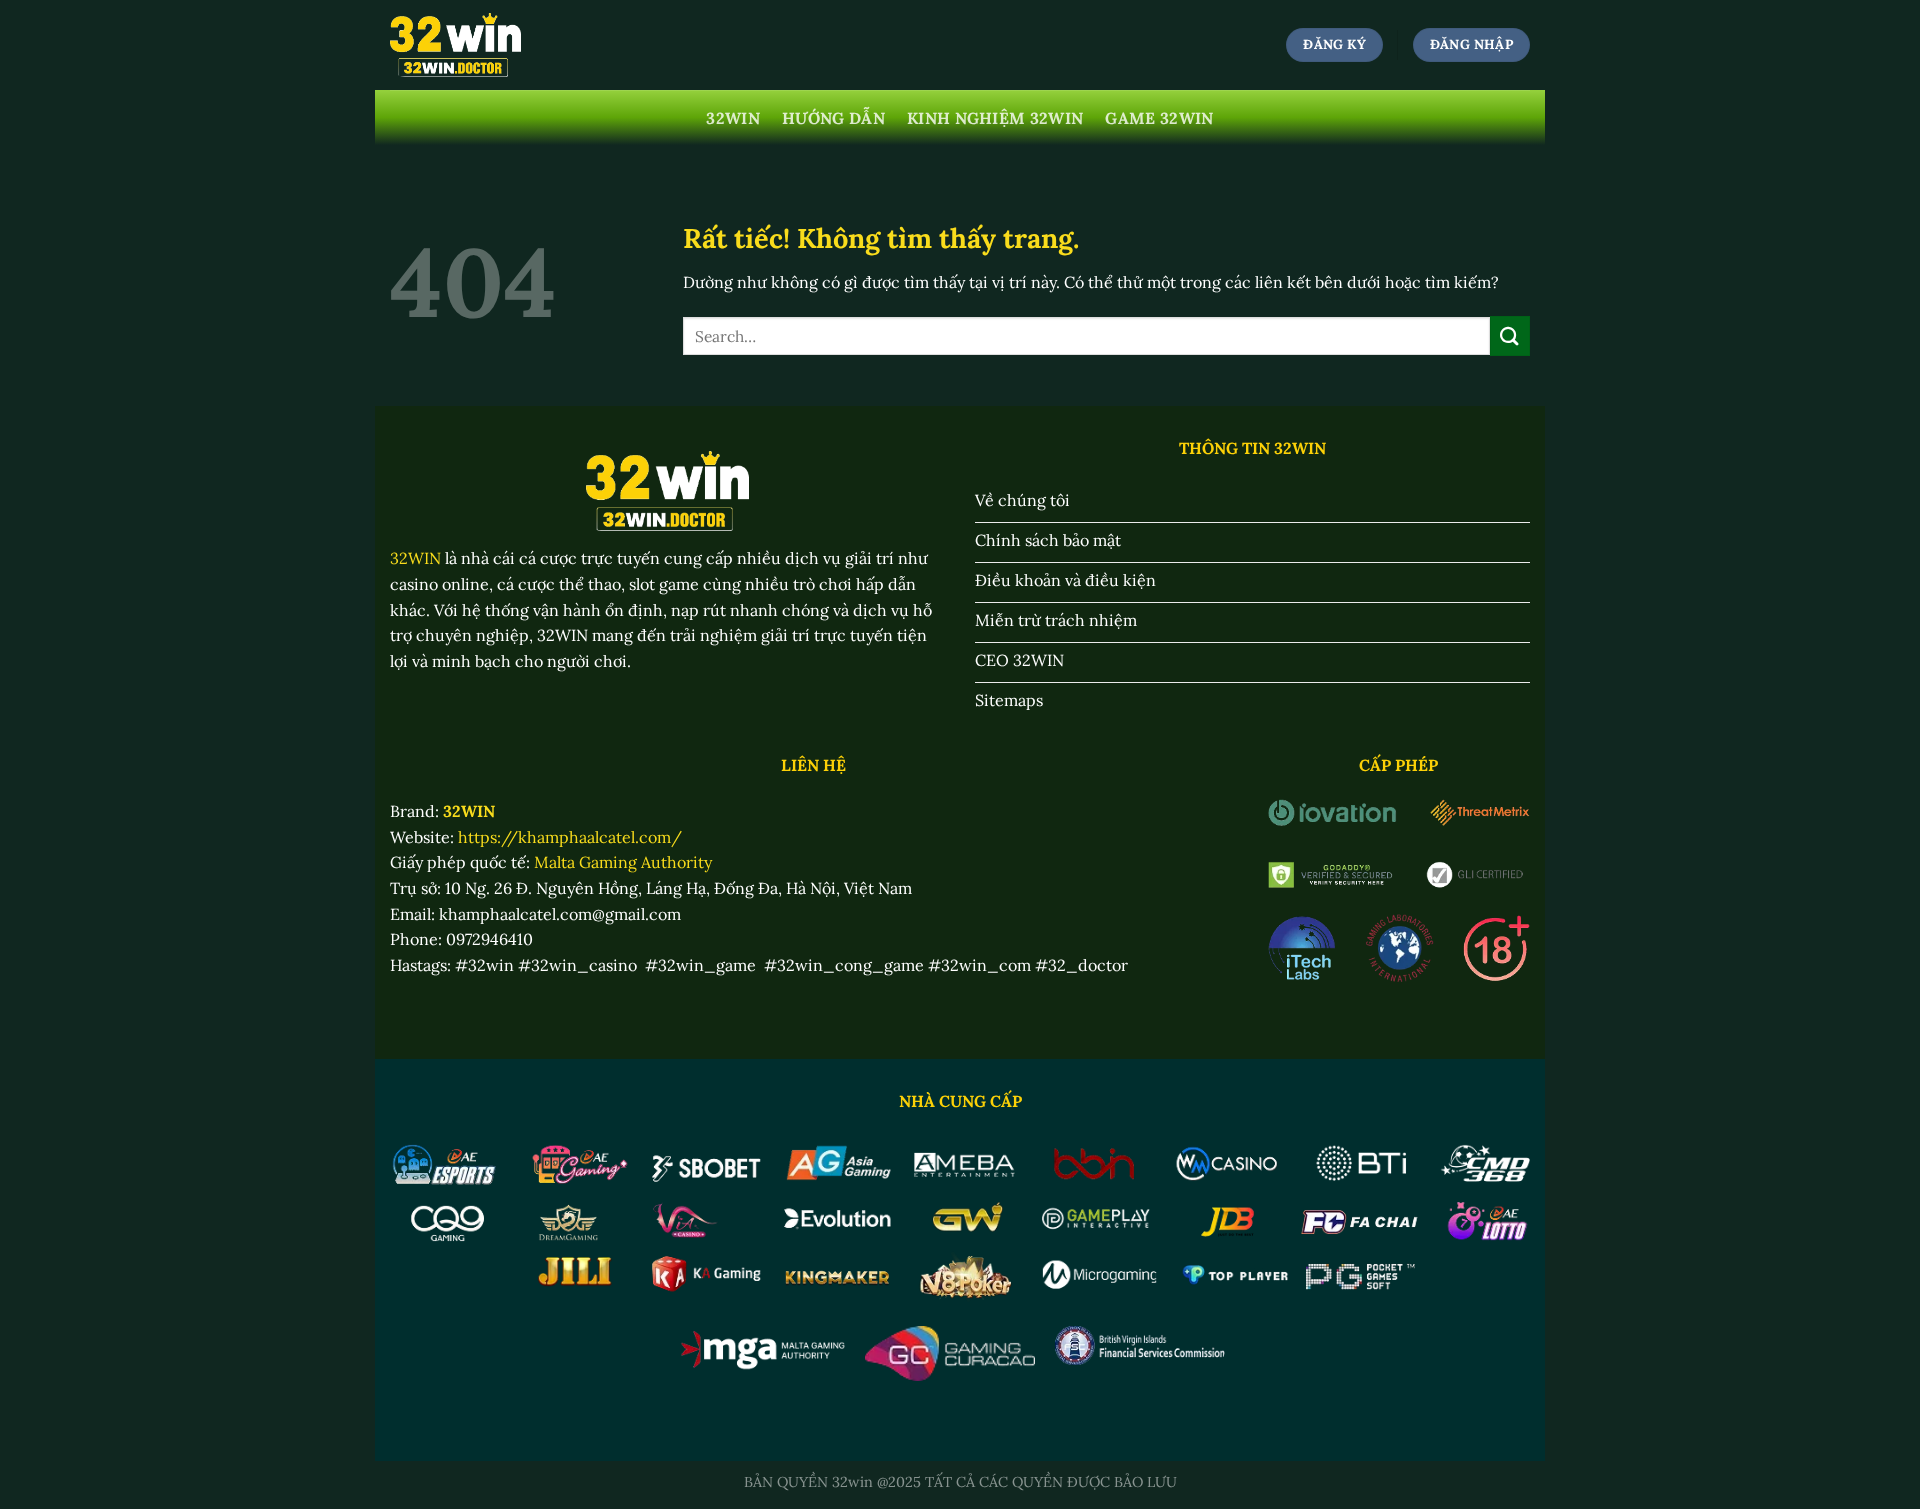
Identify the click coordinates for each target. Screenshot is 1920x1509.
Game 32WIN (1159, 118)
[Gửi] (1510, 335)
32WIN (733, 118)
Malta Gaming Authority (623, 862)
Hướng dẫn (833, 118)
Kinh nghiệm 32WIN (995, 118)
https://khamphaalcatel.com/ (570, 837)
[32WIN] (455, 45)
